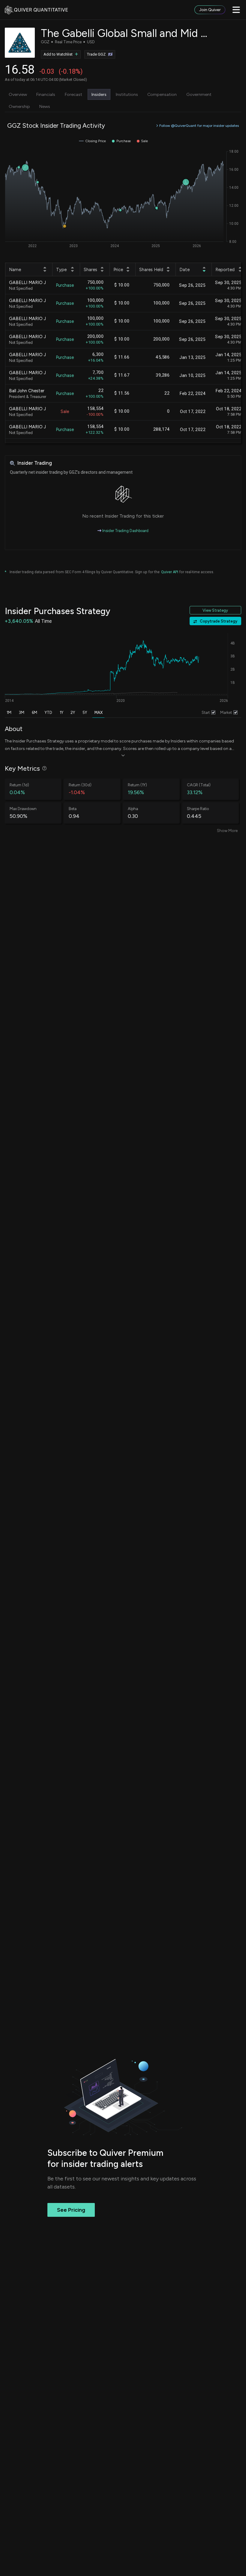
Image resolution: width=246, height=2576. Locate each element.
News (45, 106)
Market (226, 713)
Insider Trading (34, 463)
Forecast (73, 94)
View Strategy (215, 610)
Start (206, 713)
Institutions (127, 94)
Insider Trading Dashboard (125, 531)
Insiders (99, 94)
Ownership (19, 106)
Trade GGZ (96, 54)
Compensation (162, 94)
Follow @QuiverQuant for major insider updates (199, 125)
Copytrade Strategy (219, 621)
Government (199, 94)
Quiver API (170, 572)
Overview (18, 94)
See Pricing (71, 2210)
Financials (46, 94)
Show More (227, 831)
